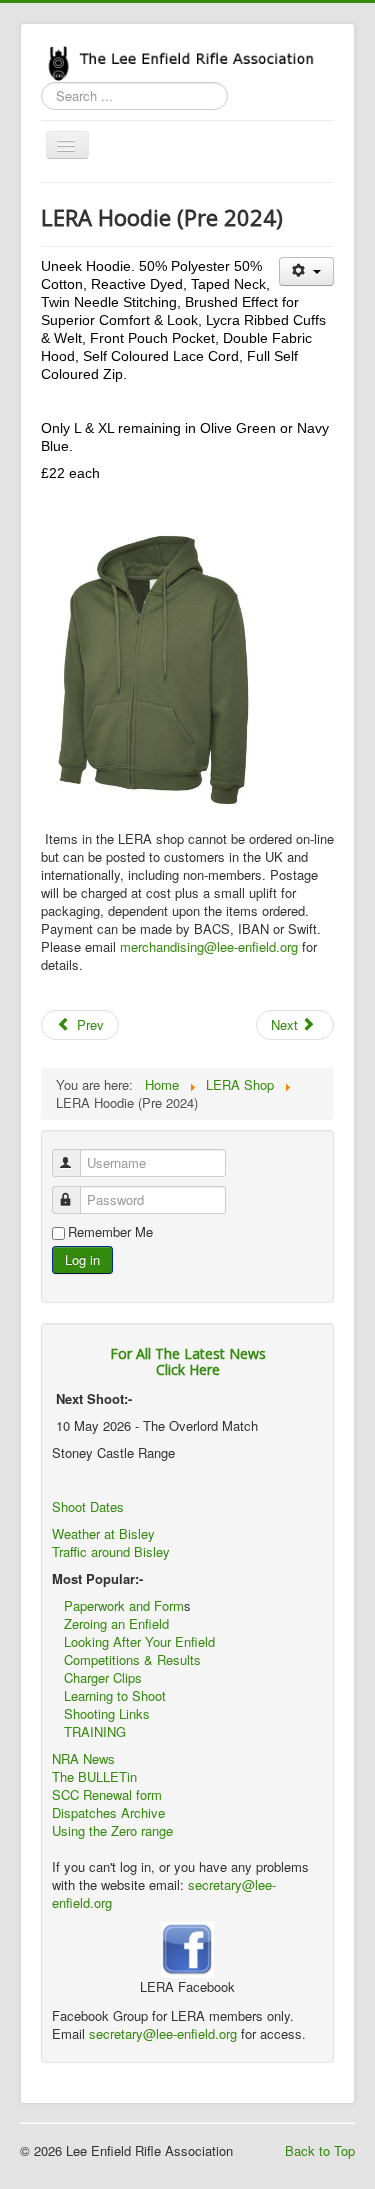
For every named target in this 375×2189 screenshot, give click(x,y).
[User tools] (306, 271)
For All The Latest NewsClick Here (188, 1361)
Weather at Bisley (103, 1533)
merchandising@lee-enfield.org (209, 946)
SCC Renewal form (107, 1794)
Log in (82, 1259)
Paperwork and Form (124, 1605)
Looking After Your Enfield (139, 1641)
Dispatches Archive (108, 1812)
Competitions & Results (126, 1659)
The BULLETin (94, 1776)
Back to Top (320, 2150)
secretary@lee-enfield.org (165, 2033)
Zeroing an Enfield (116, 1623)
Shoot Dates (90, 1506)
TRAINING (95, 1731)
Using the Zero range (112, 1830)
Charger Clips (103, 1677)
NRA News (83, 1758)
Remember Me (110, 1232)
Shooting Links (107, 1713)
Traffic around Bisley (111, 1551)
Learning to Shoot (115, 1695)
